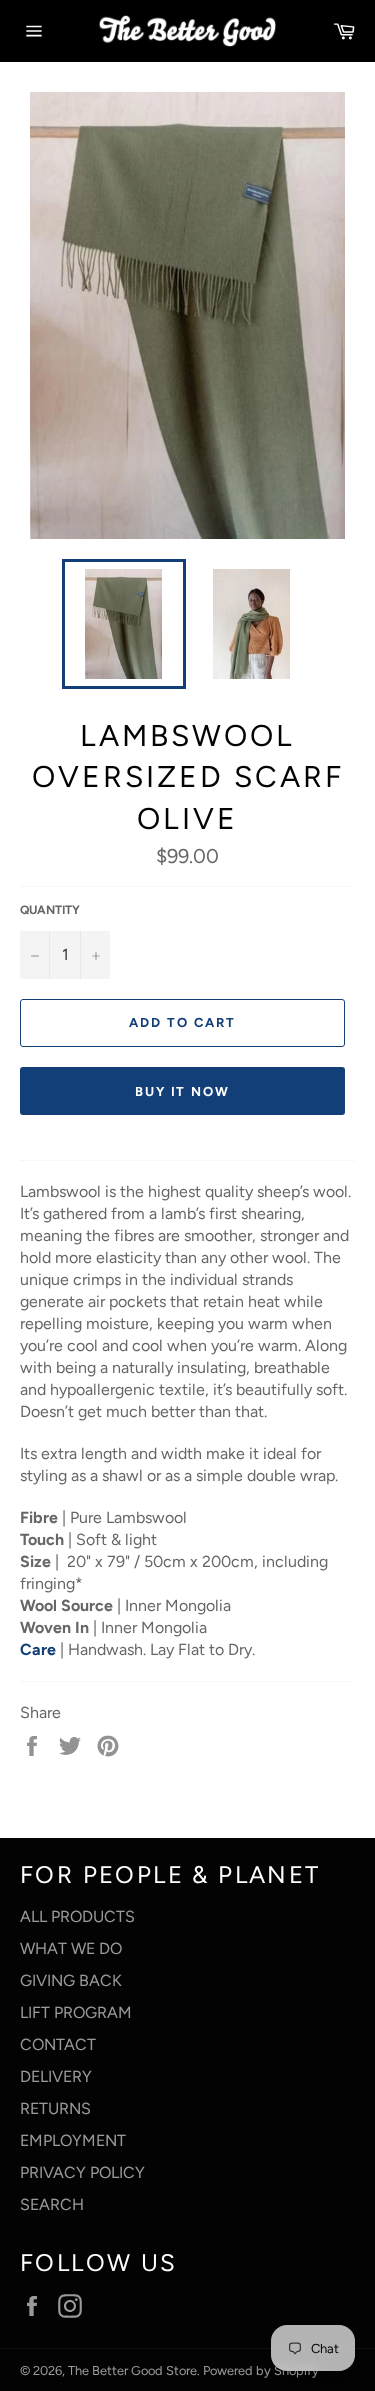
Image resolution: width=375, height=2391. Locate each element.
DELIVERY (56, 2076)
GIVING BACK (71, 1980)
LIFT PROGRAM (76, 2012)
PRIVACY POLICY (82, 2172)
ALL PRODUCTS (77, 1916)
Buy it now (183, 1091)
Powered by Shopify (261, 2370)
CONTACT (58, 2044)
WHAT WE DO (71, 1948)
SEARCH (52, 2204)
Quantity (50, 910)
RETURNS (55, 2108)
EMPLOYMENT (73, 2140)
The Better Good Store (132, 2370)
